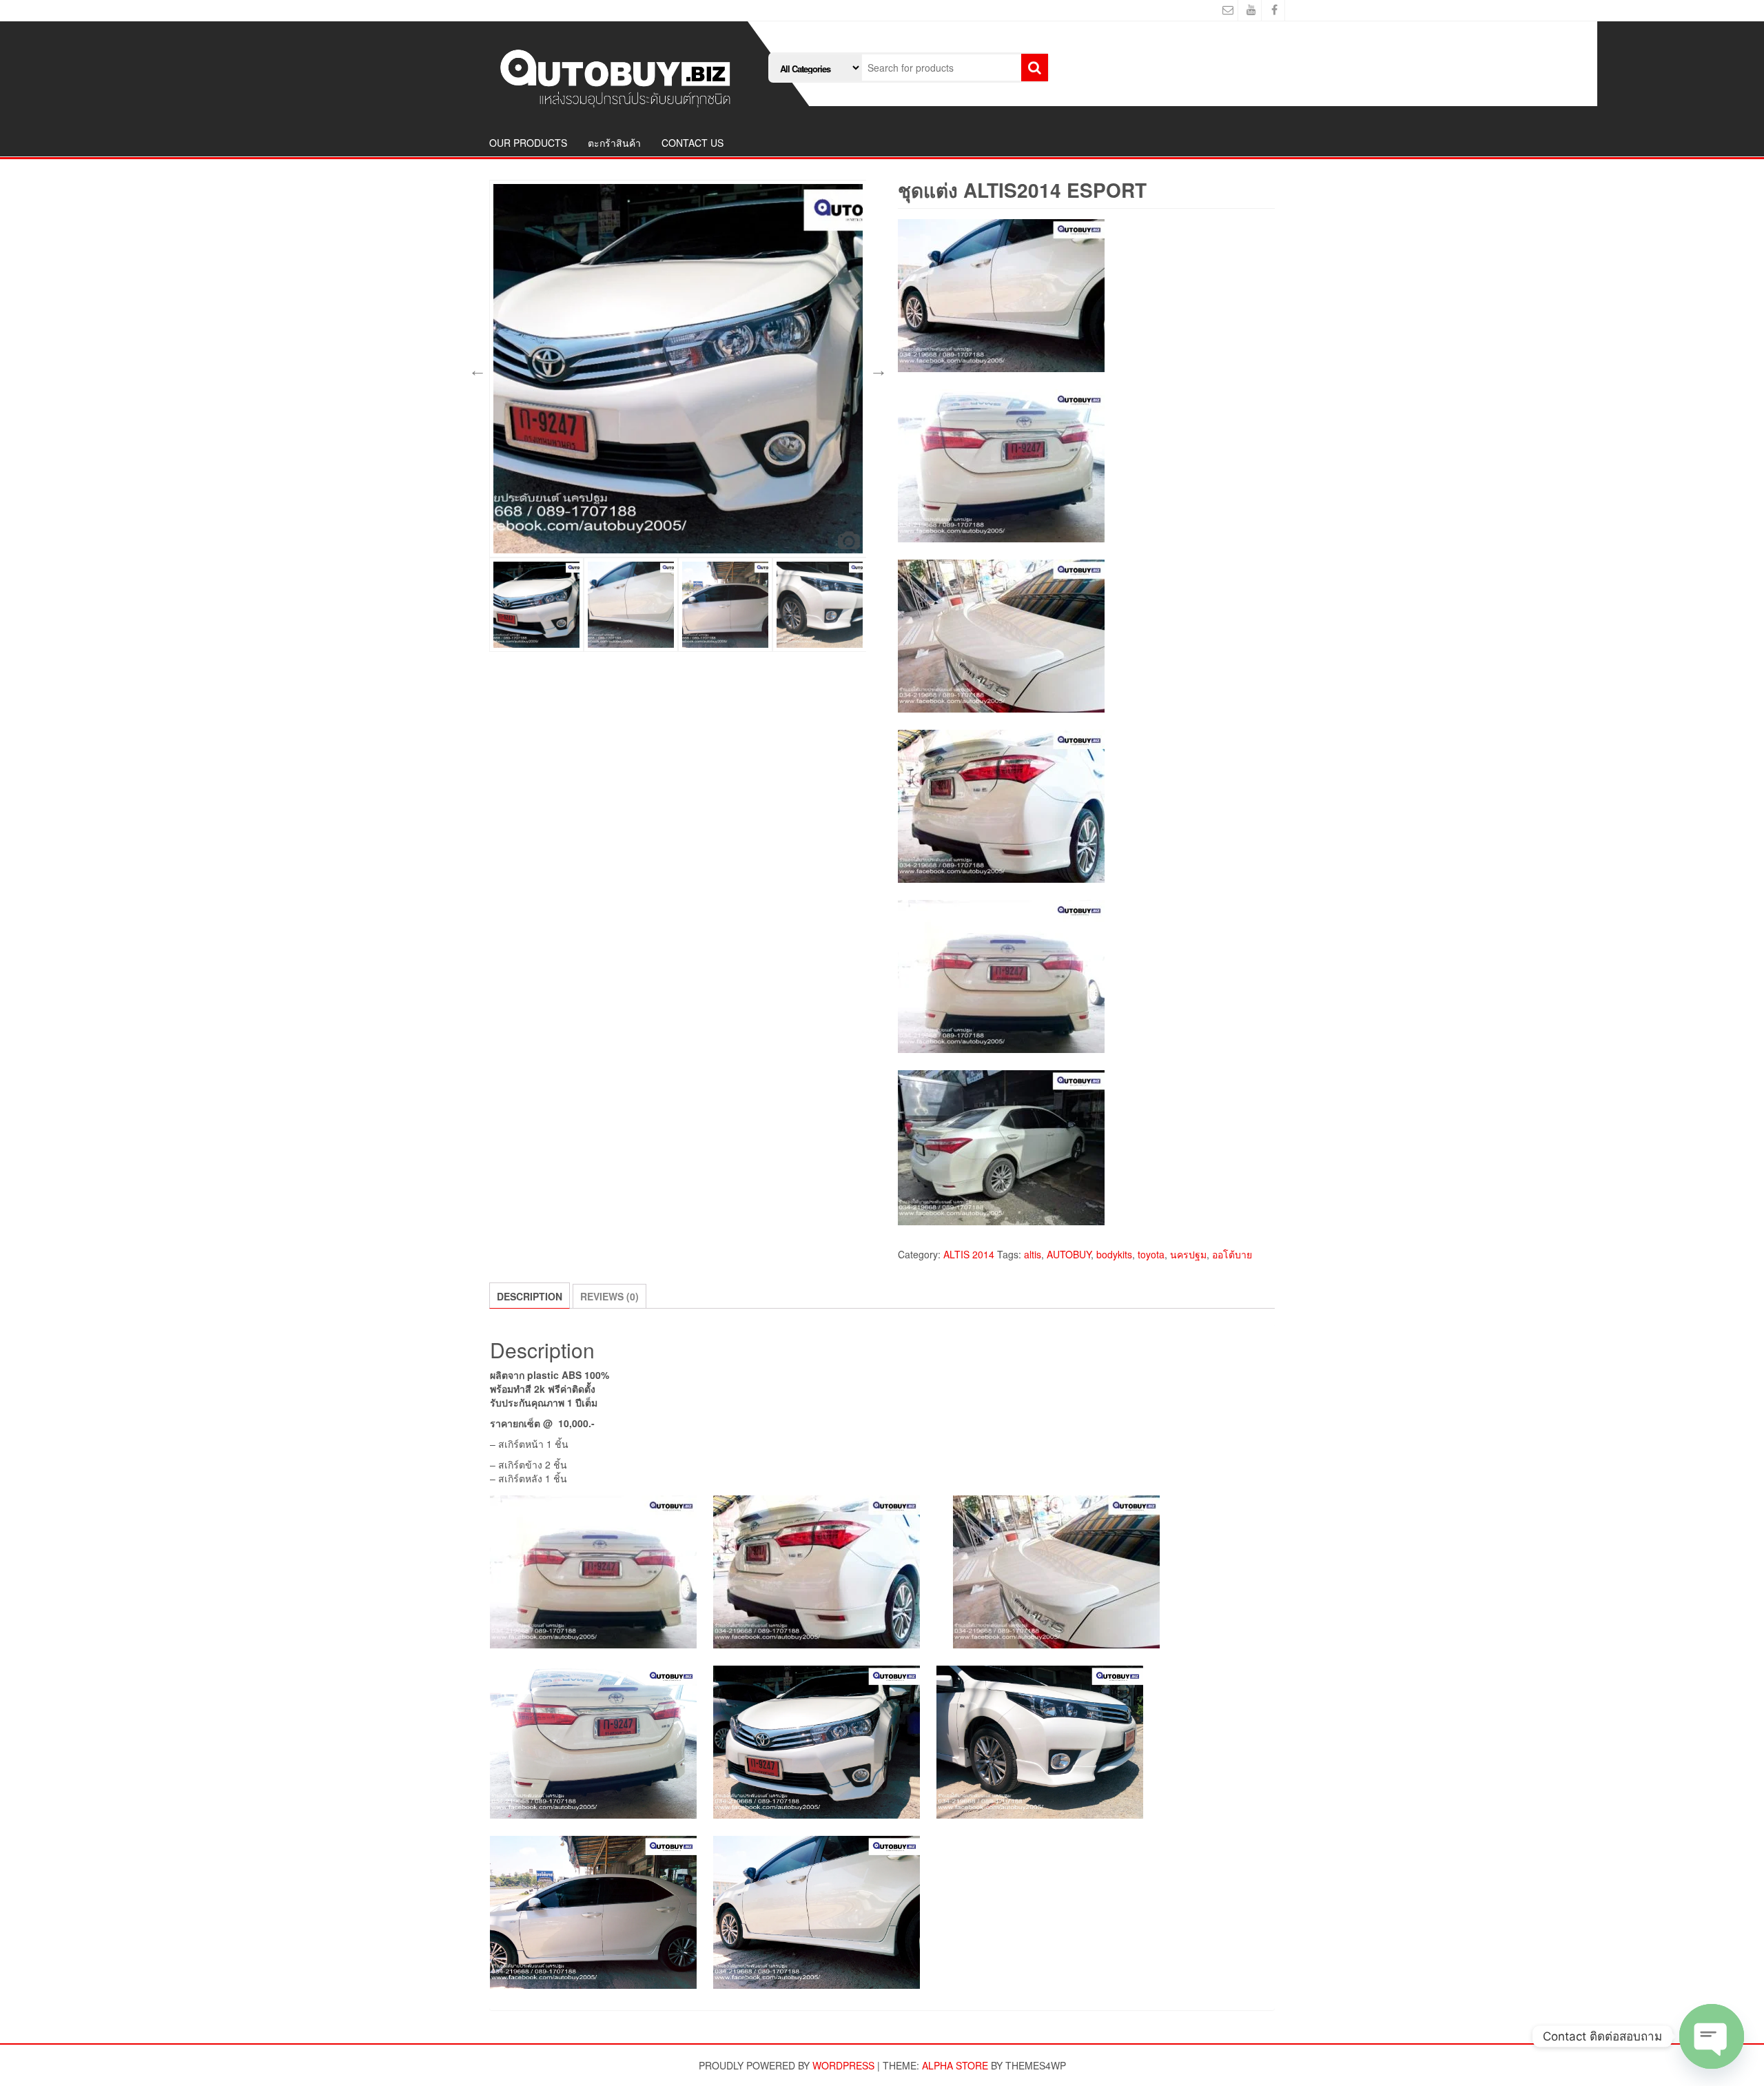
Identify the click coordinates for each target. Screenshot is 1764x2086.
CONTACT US (693, 143)
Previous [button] (475, 369)
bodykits (1114, 1254)
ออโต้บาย (1232, 1254)
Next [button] (876, 369)
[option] (678, 369)
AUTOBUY (1069, 1254)
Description (530, 1296)
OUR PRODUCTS (528, 143)
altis (1033, 1254)
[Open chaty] (1712, 2036)
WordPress (843, 2065)
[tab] (530, 1296)
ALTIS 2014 (969, 1254)
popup (849, 540)
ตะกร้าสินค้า (614, 143)
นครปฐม (1188, 1254)
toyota (1151, 1254)
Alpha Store (955, 2065)
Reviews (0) (609, 1296)
